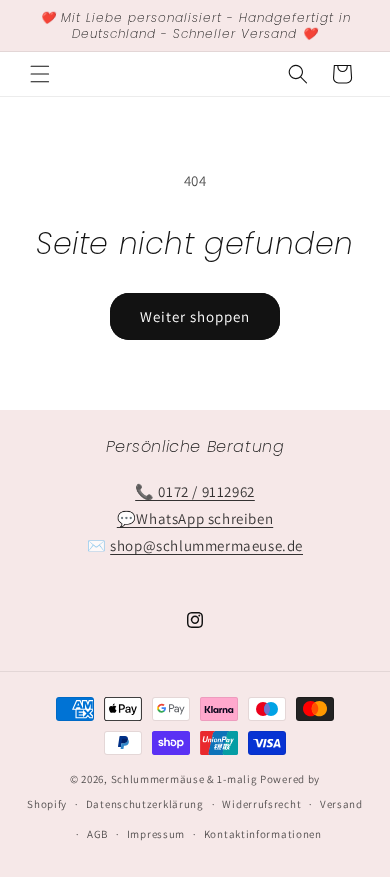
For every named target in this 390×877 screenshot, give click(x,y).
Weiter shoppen (195, 316)
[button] (40, 74)
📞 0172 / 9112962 (195, 491)
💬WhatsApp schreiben (195, 518)
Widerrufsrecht (261, 804)
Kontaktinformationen (263, 834)
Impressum (156, 834)
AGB (97, 834)
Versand (341, 804)
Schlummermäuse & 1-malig (184, 779)
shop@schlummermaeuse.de (206, 545)
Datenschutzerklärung (145, 804)
